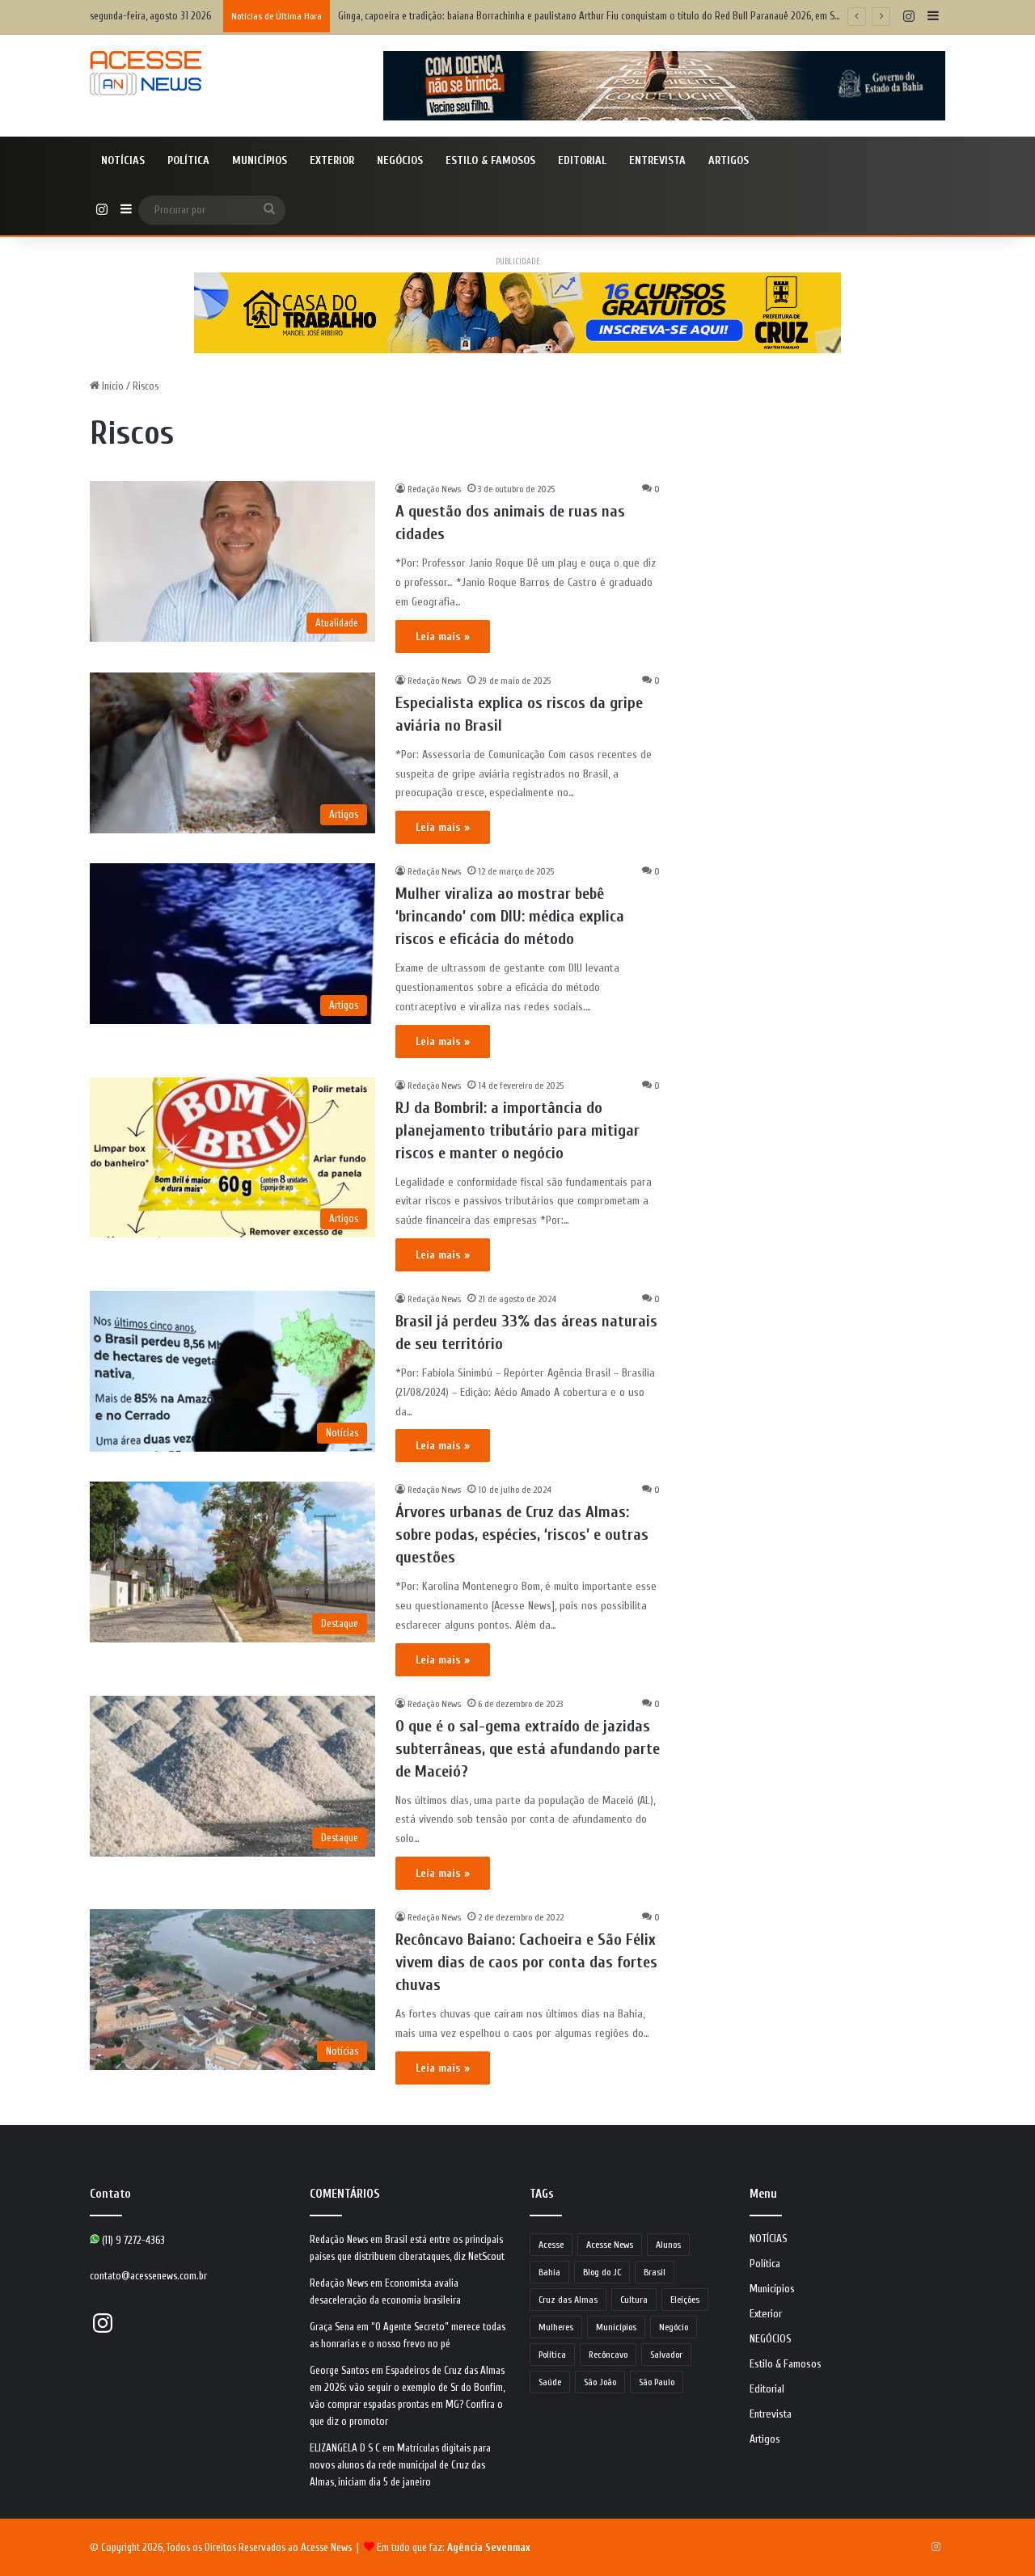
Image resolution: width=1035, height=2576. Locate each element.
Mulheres (556, 2327)
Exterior (332, 160)
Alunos (668, 2245)
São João (600, 2382)
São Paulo (657, 2382)
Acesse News (610, 2245)
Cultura (634, 2300)
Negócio (674, 2327)
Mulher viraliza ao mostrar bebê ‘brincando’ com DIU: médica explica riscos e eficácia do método (510, 916)
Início (112, 386)
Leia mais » (443, 637)
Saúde (550, 2382)
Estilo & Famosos (490, 160)
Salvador (666, 2355)
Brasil (655, 2272)
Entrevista (657, 160)
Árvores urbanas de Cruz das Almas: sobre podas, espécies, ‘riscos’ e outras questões (522, 1535)
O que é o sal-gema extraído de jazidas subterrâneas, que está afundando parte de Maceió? (528, 1749)
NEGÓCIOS (400, 160)
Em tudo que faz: (454, 2547)
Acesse (551, 2245)
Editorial (582, 160)
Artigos (729, 160)
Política (188, 160)
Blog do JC (602, 2272)
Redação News (434, 489)
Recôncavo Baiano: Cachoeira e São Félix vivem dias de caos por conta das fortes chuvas (526, 1962)
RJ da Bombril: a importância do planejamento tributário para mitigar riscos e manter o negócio (517, 1130)
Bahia (549, 2272)
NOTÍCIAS (123, 160)
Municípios (260, 160)
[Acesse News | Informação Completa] (146, 73)
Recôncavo (608, 2355)
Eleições (685, 2300)
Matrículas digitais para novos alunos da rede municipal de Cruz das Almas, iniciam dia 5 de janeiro (400, 2465)
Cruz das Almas (568, 2300)
